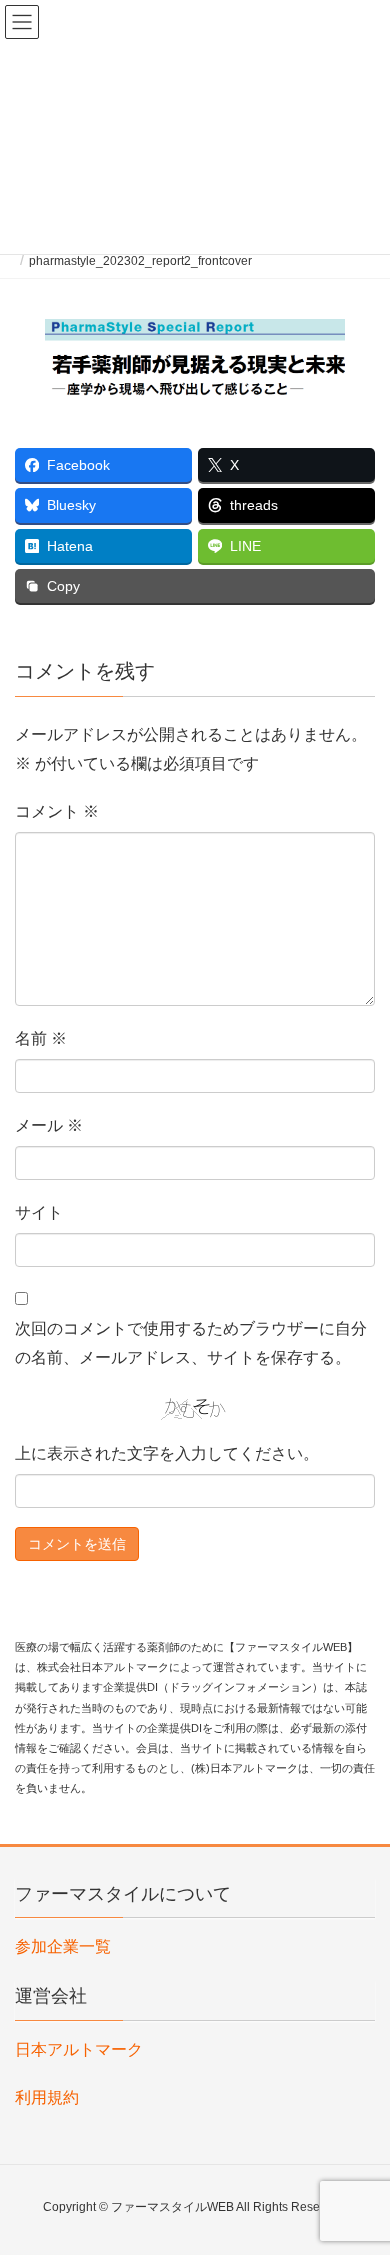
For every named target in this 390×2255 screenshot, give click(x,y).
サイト (39, 1212)
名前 (41, 1038)
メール (49, 1125)
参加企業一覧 (63, 1946)
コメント (57, 811)
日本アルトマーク (79, 2049)
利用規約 (47, 2097)
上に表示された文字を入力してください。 (167, 1453)
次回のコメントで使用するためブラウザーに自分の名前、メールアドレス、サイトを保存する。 (191, 1343)
